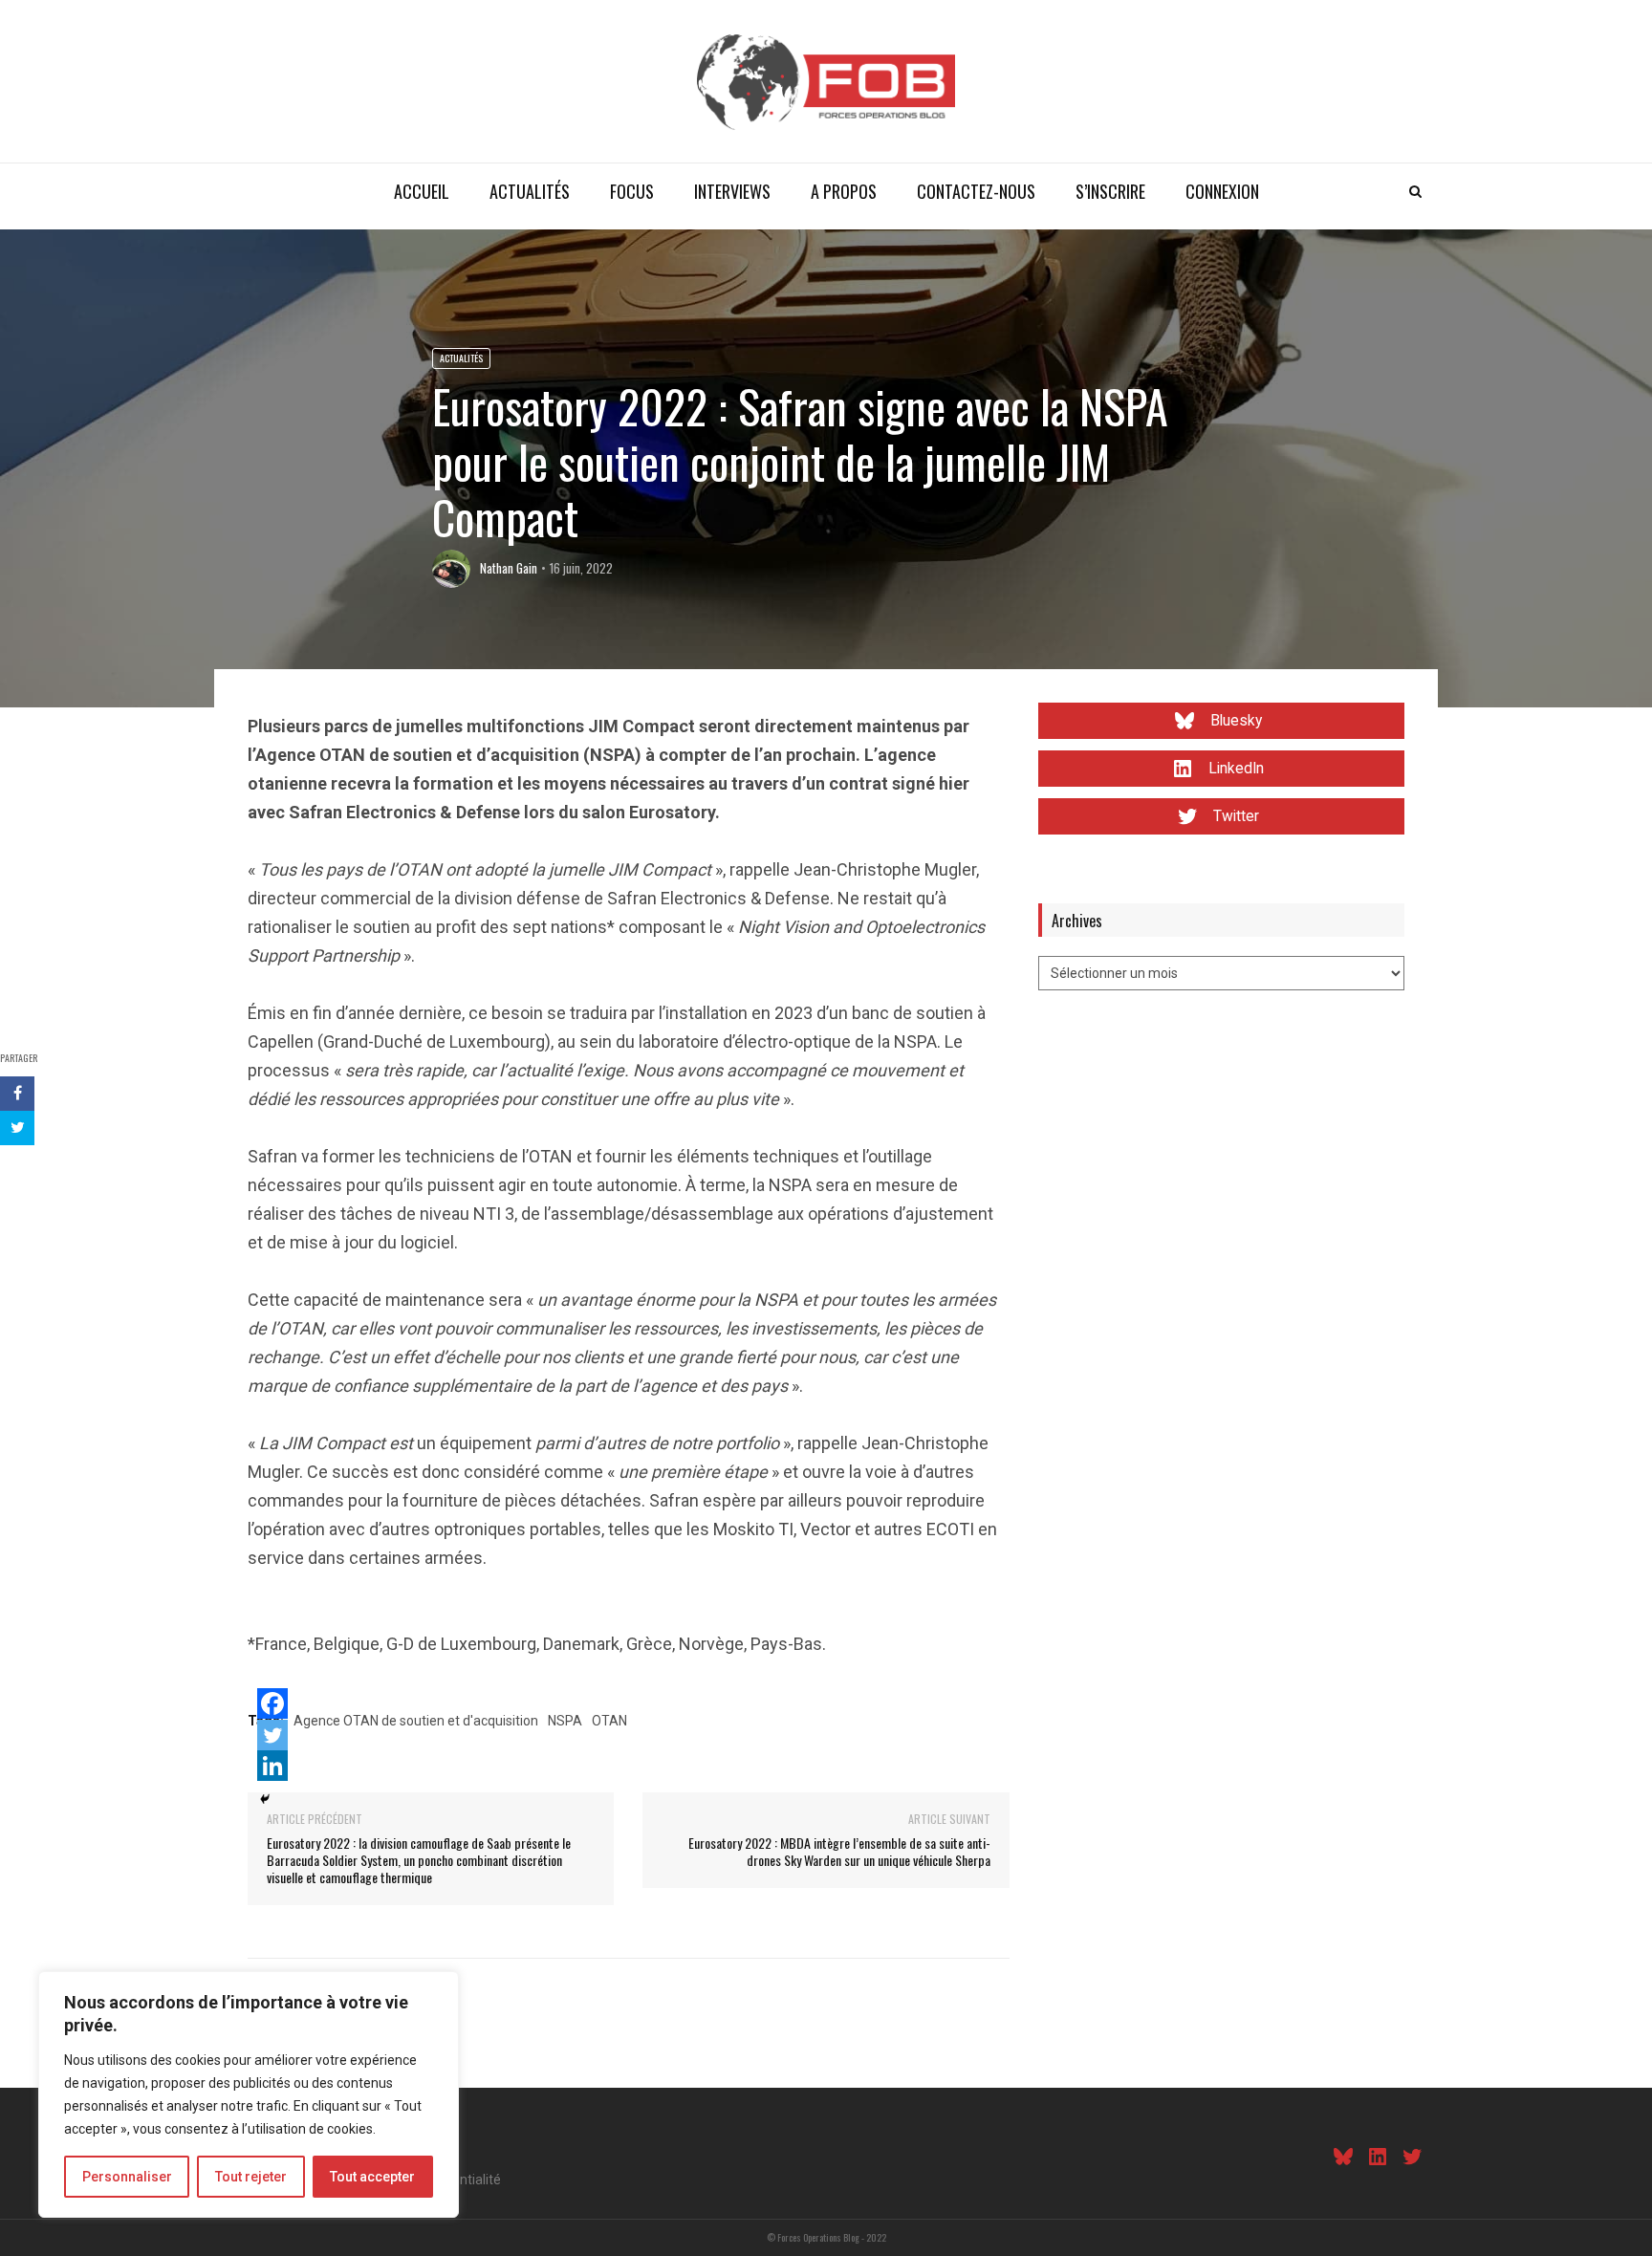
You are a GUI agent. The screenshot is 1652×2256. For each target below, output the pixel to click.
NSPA (565, 1721)
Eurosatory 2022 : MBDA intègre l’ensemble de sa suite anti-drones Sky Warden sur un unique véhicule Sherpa (839, 1851)
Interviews (732, 191)
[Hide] (265, 1799)
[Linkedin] (272, 1766)
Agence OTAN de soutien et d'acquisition (416, 1721)
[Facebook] (272, 1703)
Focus (632, 191)
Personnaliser (127, 2177)
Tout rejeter (251, 2177)
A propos (844, 191)
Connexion (1222, 191)
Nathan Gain (509, 568)
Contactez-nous (976, 191)
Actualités (530, 191)
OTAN (609, 1721)
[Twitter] (272, 1735)
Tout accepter (372, 2177)
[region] (249, 2094)
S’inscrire (1110, 191)
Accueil (422, 191)
